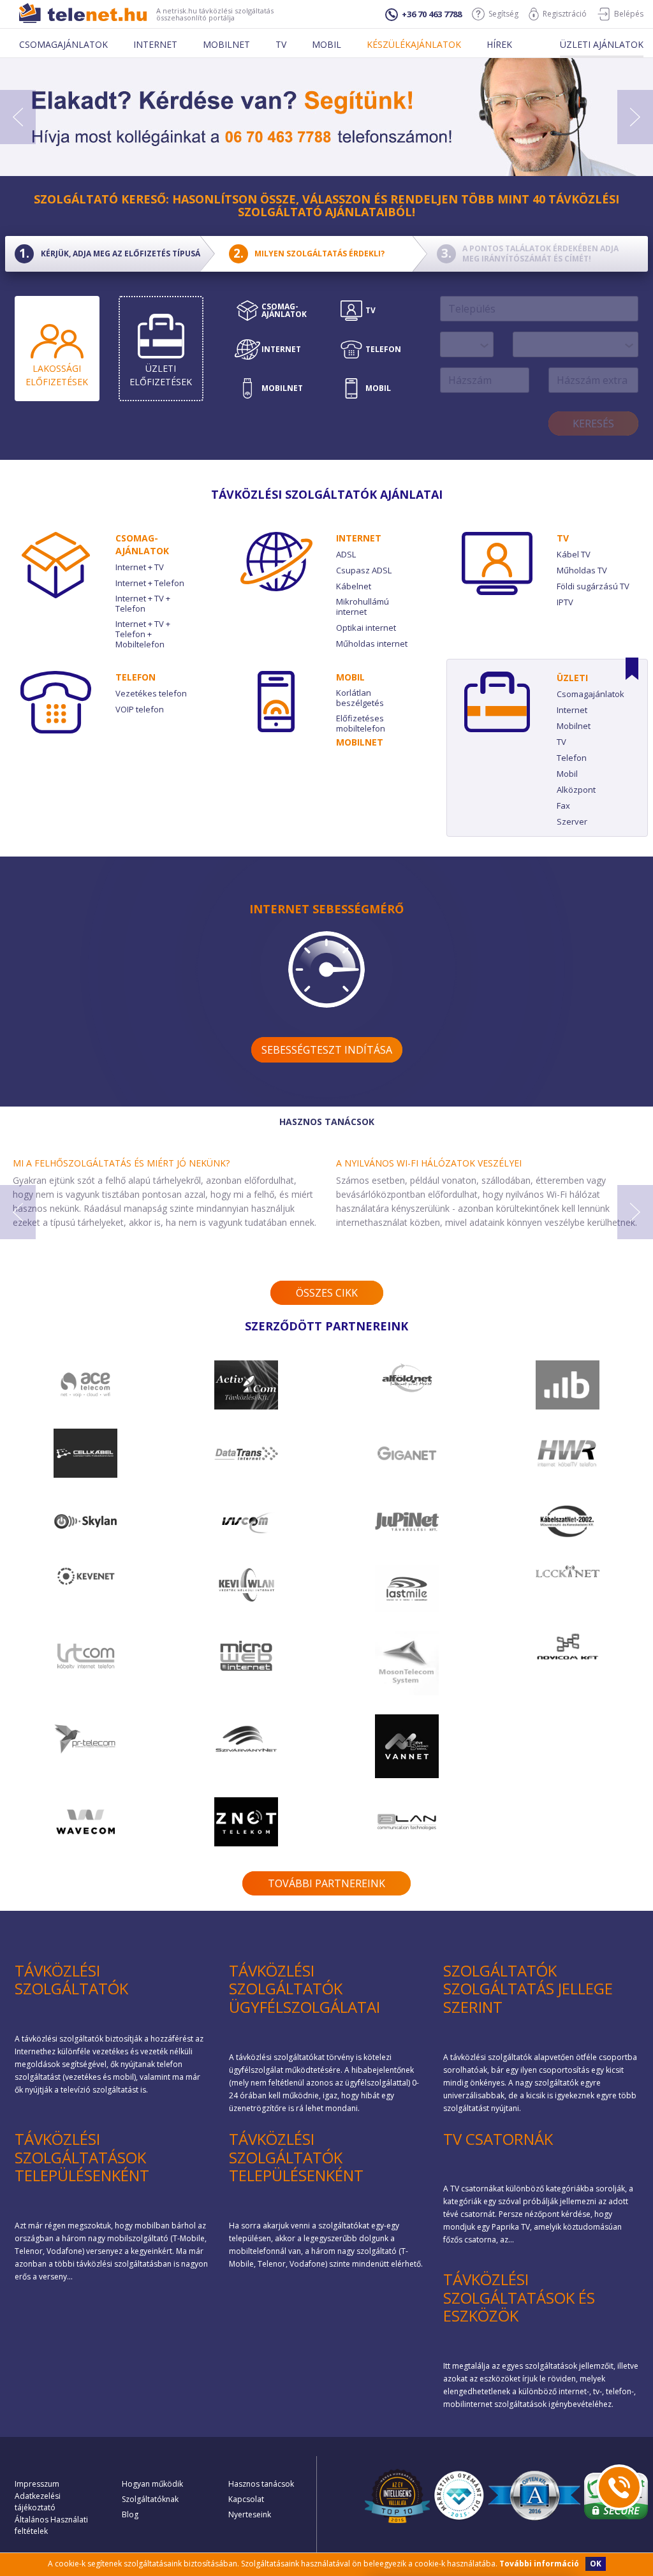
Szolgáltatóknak (150, 2499)
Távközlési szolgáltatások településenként (82, 2157)
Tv (281, 44)
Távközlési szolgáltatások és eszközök (519, 2298)
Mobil (326, 44)
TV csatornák (498, 2139)
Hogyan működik (152, 2484)
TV (563, 538)
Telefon (136, 677)
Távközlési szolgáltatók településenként (296, 2157)
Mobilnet (226, 44)
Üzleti (572, 678)
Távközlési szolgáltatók (71, 1980)
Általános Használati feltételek (51, 2525)
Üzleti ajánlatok (602, 44)
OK (596, 2564)
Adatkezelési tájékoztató (38, 2502)
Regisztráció (565, 14)
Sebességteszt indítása (327, 1050)
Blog (130, 2514)
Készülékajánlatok (414, 44)
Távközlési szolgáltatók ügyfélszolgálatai (304, 1989)
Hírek (499, 44)
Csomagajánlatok (63, 44)
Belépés (629, 14)
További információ (539, 2564)
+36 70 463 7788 (432, 14)
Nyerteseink (250, 2514)
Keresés (593, 423)
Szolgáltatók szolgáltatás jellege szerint (528, 1989)
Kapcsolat (246, 2499)
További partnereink (326, 1883)
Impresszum (37, 2484)
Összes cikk (327, 1293)
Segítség (503, 14)
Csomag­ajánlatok (142, 544)
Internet (155, 44)
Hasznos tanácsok (261, 2484)
